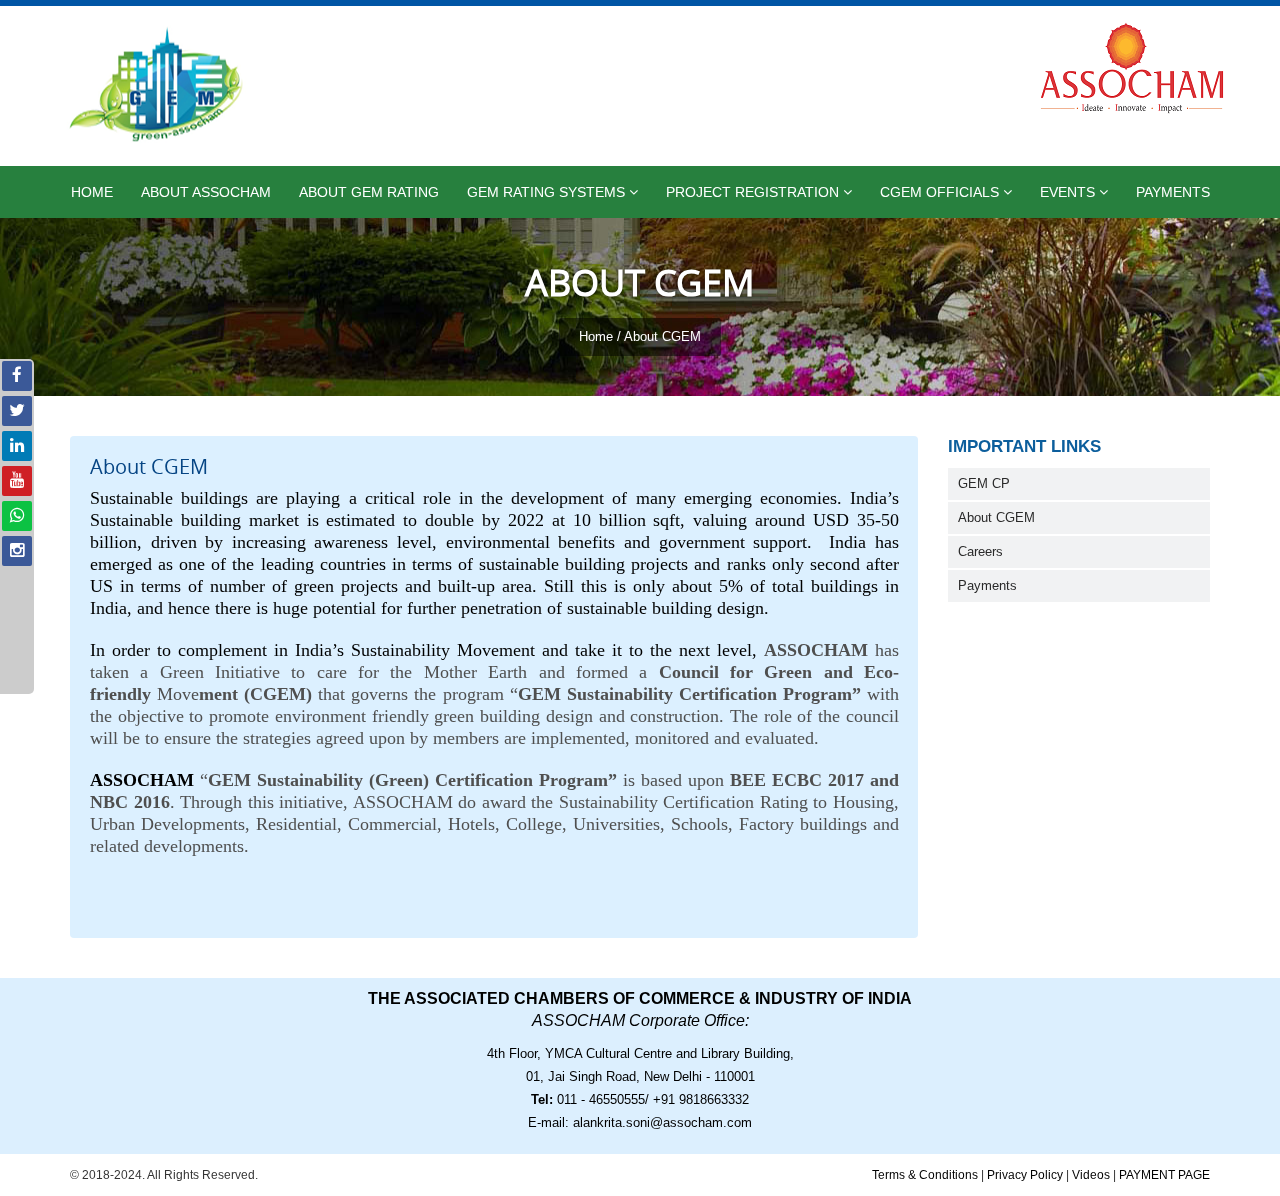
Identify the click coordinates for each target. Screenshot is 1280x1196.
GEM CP (984, 484)
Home (92, 192)
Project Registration (754, 192)
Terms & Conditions (925, 1175)
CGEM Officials (941, 192)
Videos (1091, 1175)
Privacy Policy (1025, 1175)
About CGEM (996, 518)
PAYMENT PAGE (1164, 1175)
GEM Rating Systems (548, 192)
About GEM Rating (369, 192)
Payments (1173, 192)
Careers (980, 552)
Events (1069, 192)
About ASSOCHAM (206, 192)
